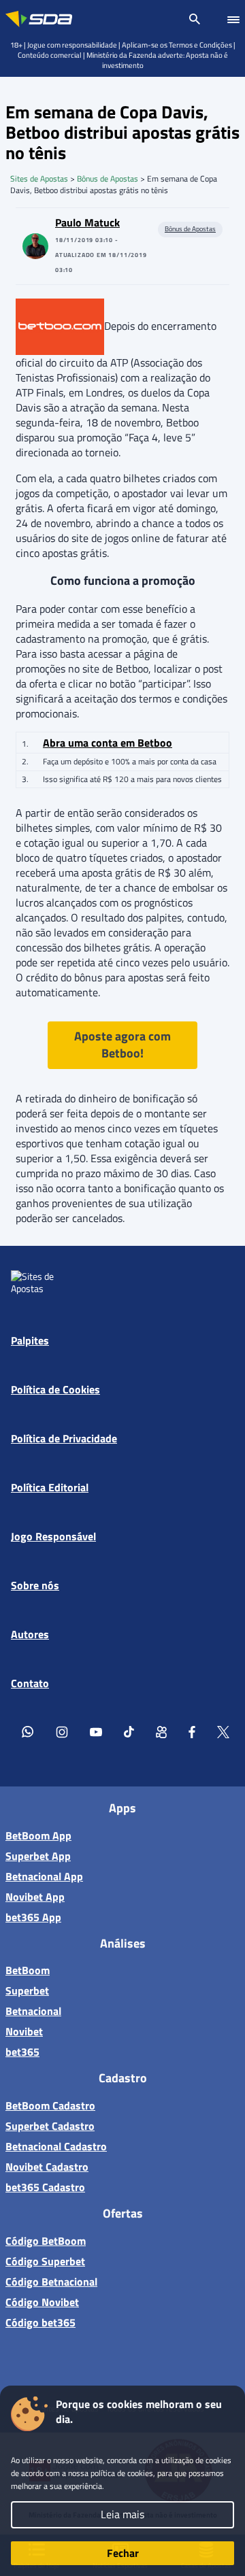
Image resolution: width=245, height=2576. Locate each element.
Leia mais (122, 2514)
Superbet (27, 1990)
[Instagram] (62, 1731)
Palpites (30, 1340)
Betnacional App (44, 1876)
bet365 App (33, 1917)
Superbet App (38, 1856)
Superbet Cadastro (50, 2126)
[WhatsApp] (28, 1731)
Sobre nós (35, 1585)
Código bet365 (40, 2322)
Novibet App (35, 1897)
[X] (223, 1731)
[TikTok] (129, 1731)
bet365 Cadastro (45, 2187)
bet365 (22, 2052)
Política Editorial (50, 1487)
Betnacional (33, 2011)
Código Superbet (45, 2261)
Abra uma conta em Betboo (108, 743)
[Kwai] (161, 1731)
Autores (30, 1634)
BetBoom (28, 1970)
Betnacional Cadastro (56, 2146)
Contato (30, 1683)
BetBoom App (38, 1835)
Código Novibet (42, 2302)
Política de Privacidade (64, 1438)
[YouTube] (96, 1731)
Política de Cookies (55, 1389)
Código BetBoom (46, 2241)
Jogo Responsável (53, 1536)
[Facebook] (192, 1731)
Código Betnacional (51, 2282)
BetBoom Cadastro (50, 2105)
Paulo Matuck (87, 222)
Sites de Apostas (39, 179)
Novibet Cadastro (47, 2167)
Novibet (24, 2031)
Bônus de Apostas (108, 179)
